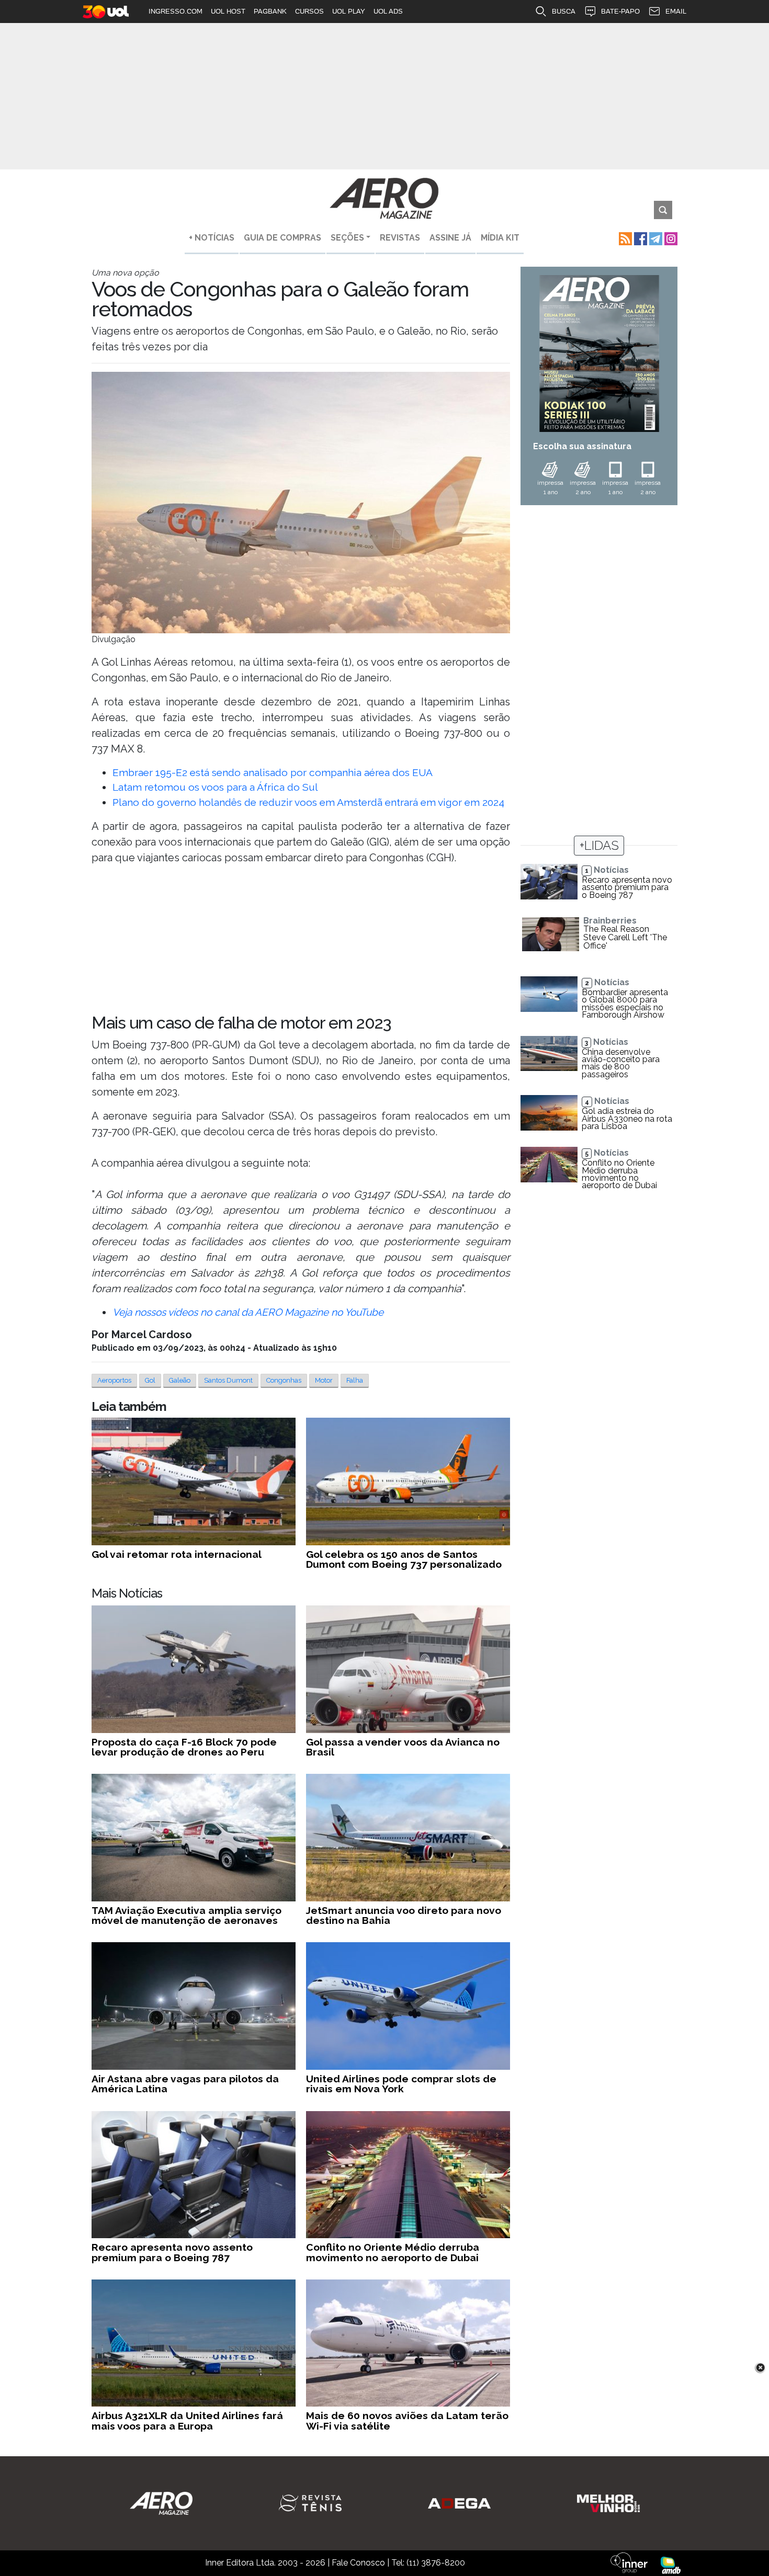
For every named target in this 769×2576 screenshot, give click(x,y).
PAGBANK (270, 11)
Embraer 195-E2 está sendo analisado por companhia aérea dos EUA (273, 772)
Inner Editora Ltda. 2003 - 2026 (265, 2563)
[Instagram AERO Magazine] (670, 238)
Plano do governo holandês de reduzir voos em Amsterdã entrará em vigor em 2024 (308, 802)
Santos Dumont (228, 1380)
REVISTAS (400, 238)
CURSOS (309, 11)
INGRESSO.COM (176, 11)
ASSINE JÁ (450, 238)
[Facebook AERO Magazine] (640, 238)
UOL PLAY (349, 11)
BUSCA (564, 11)
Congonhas (284, 1380)
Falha (355, 1380)
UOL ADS (388, 11)
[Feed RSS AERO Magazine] (624, 238)
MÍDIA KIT (500, 238)
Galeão (180, 1380)
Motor (324, 1380)
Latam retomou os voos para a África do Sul (215, 787)
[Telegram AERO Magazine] (655, 238)
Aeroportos (114, 1380)
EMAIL (676, 11)
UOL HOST (228, 11)
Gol (150, 1380)
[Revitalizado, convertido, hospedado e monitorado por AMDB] (671, 2564)
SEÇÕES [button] (347, 238)
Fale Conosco (358, 2563)
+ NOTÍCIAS (212, 238)
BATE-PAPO (620, 11)
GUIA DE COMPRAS (282, 238)
